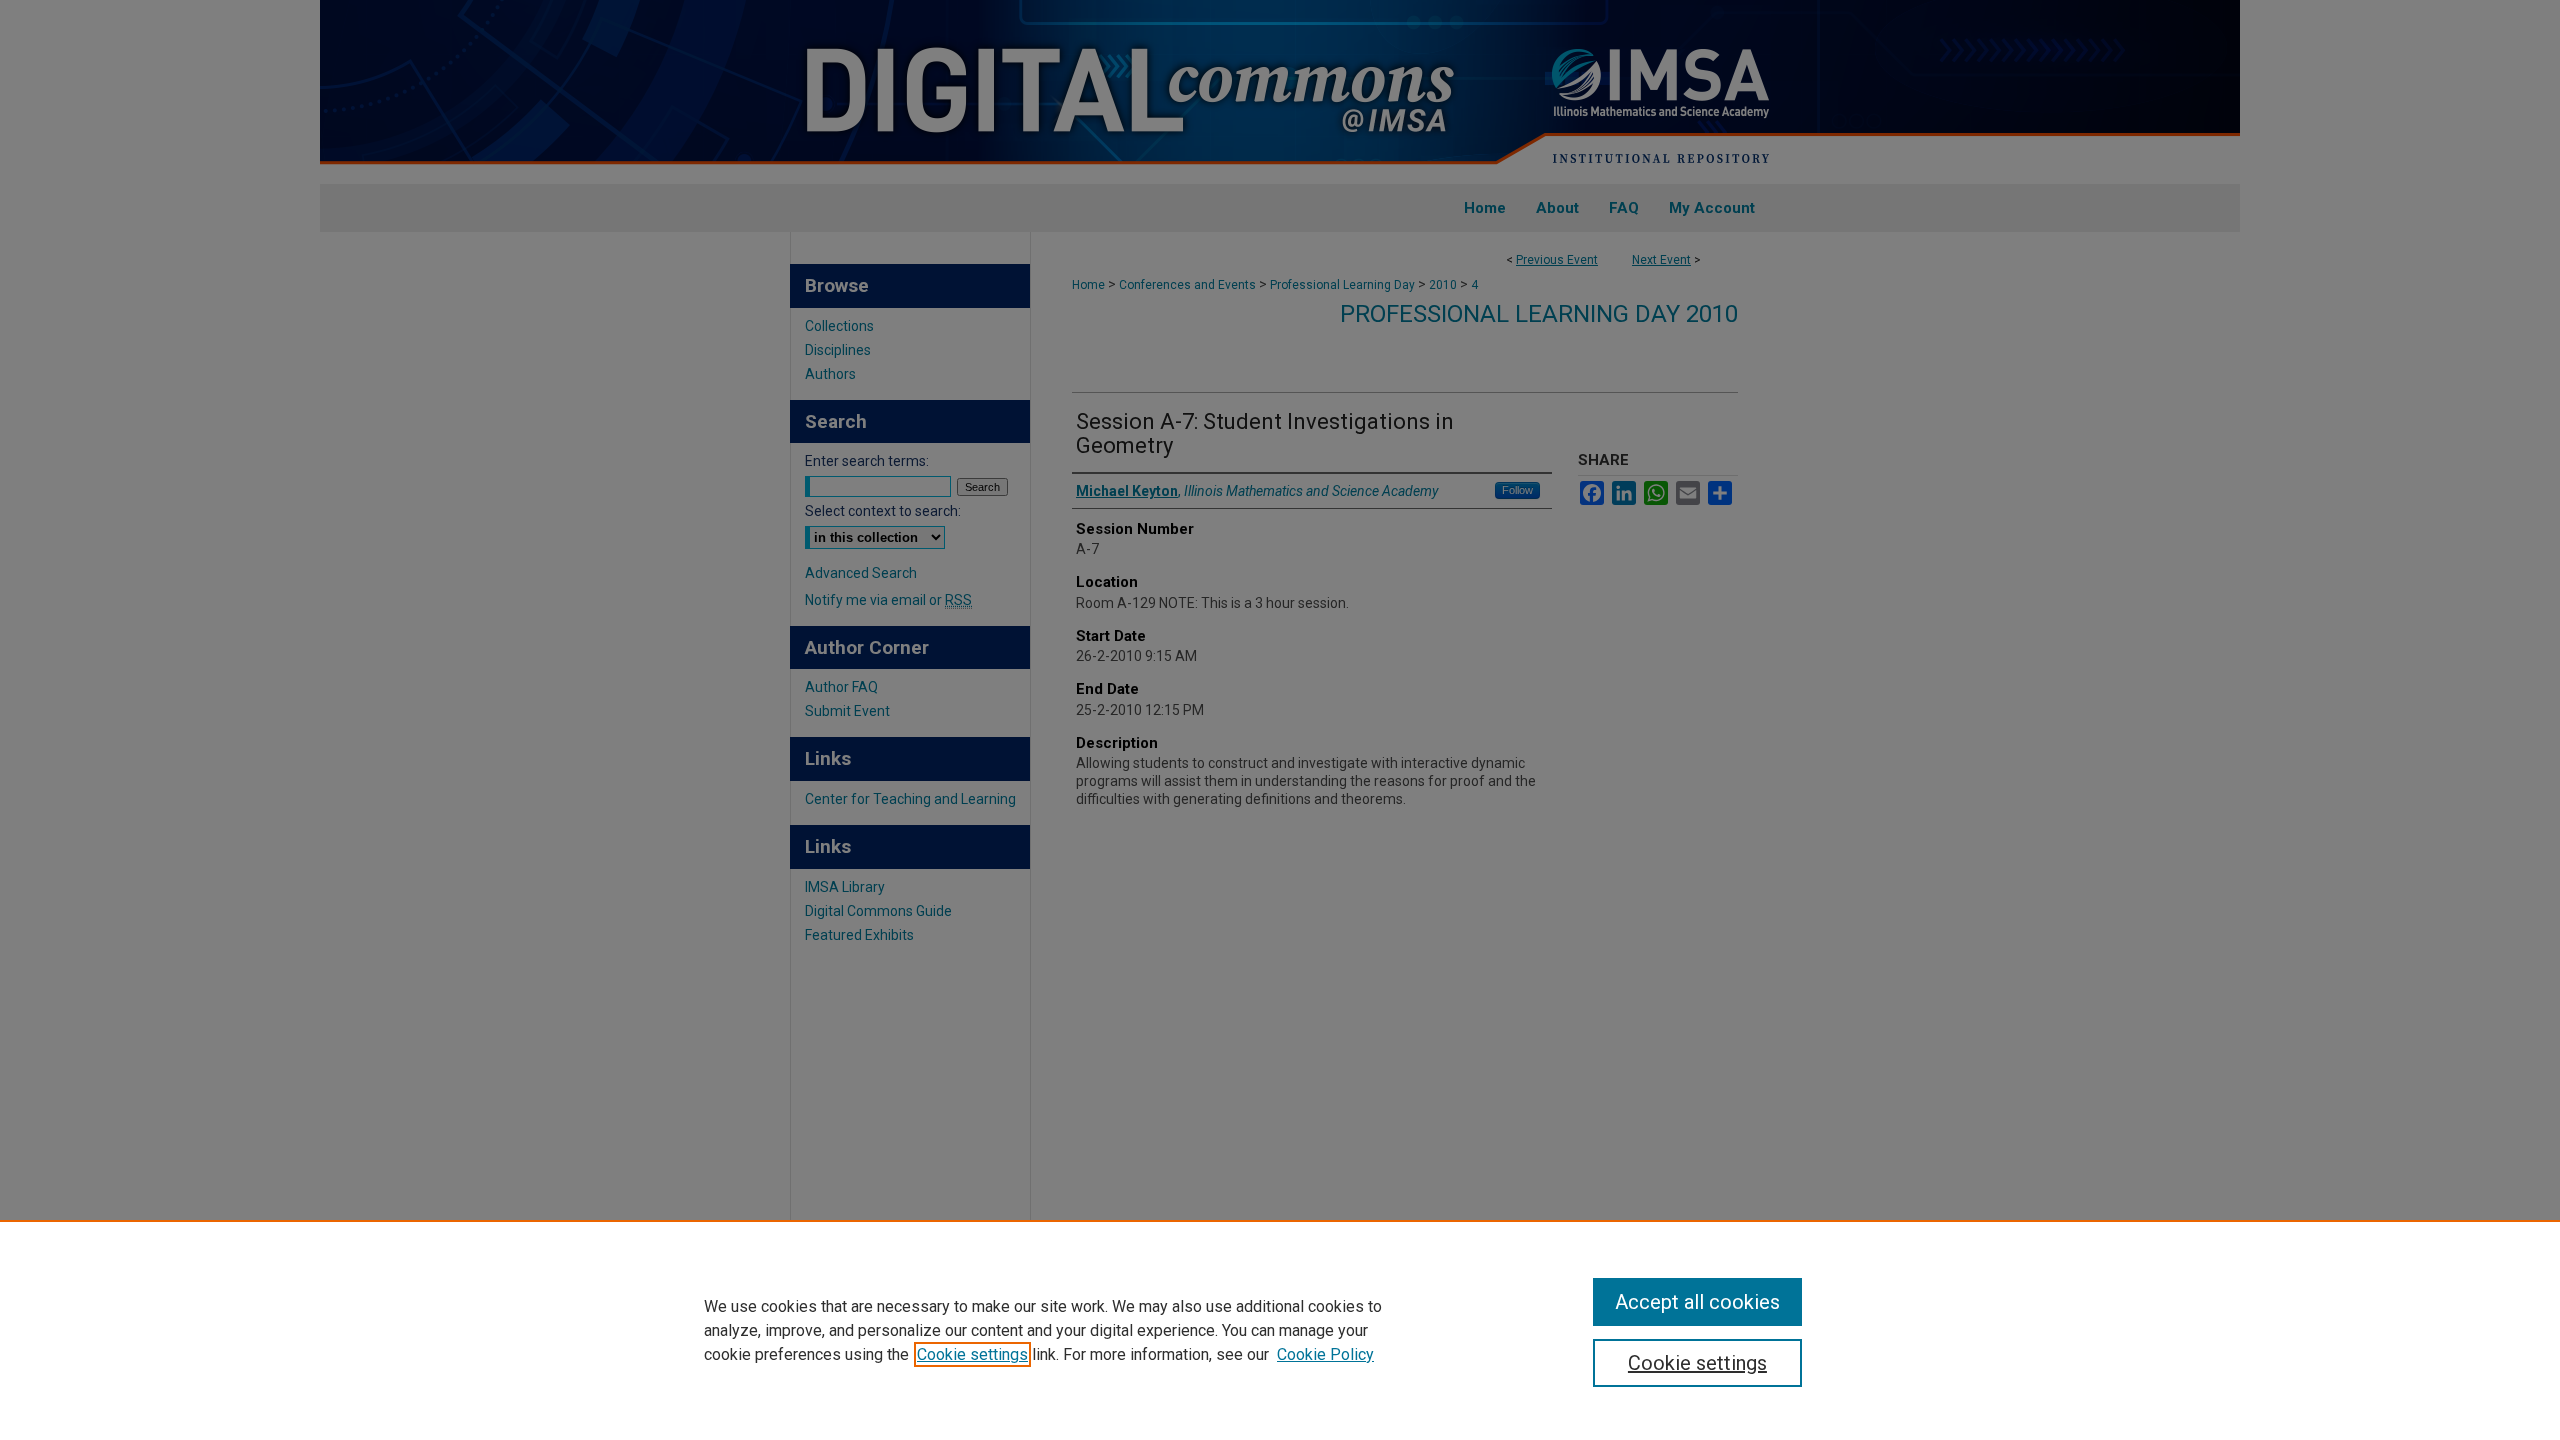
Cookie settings (972, 1354)
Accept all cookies (1697, 1302)
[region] (1280, 1330)
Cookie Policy (1325, 1354)
